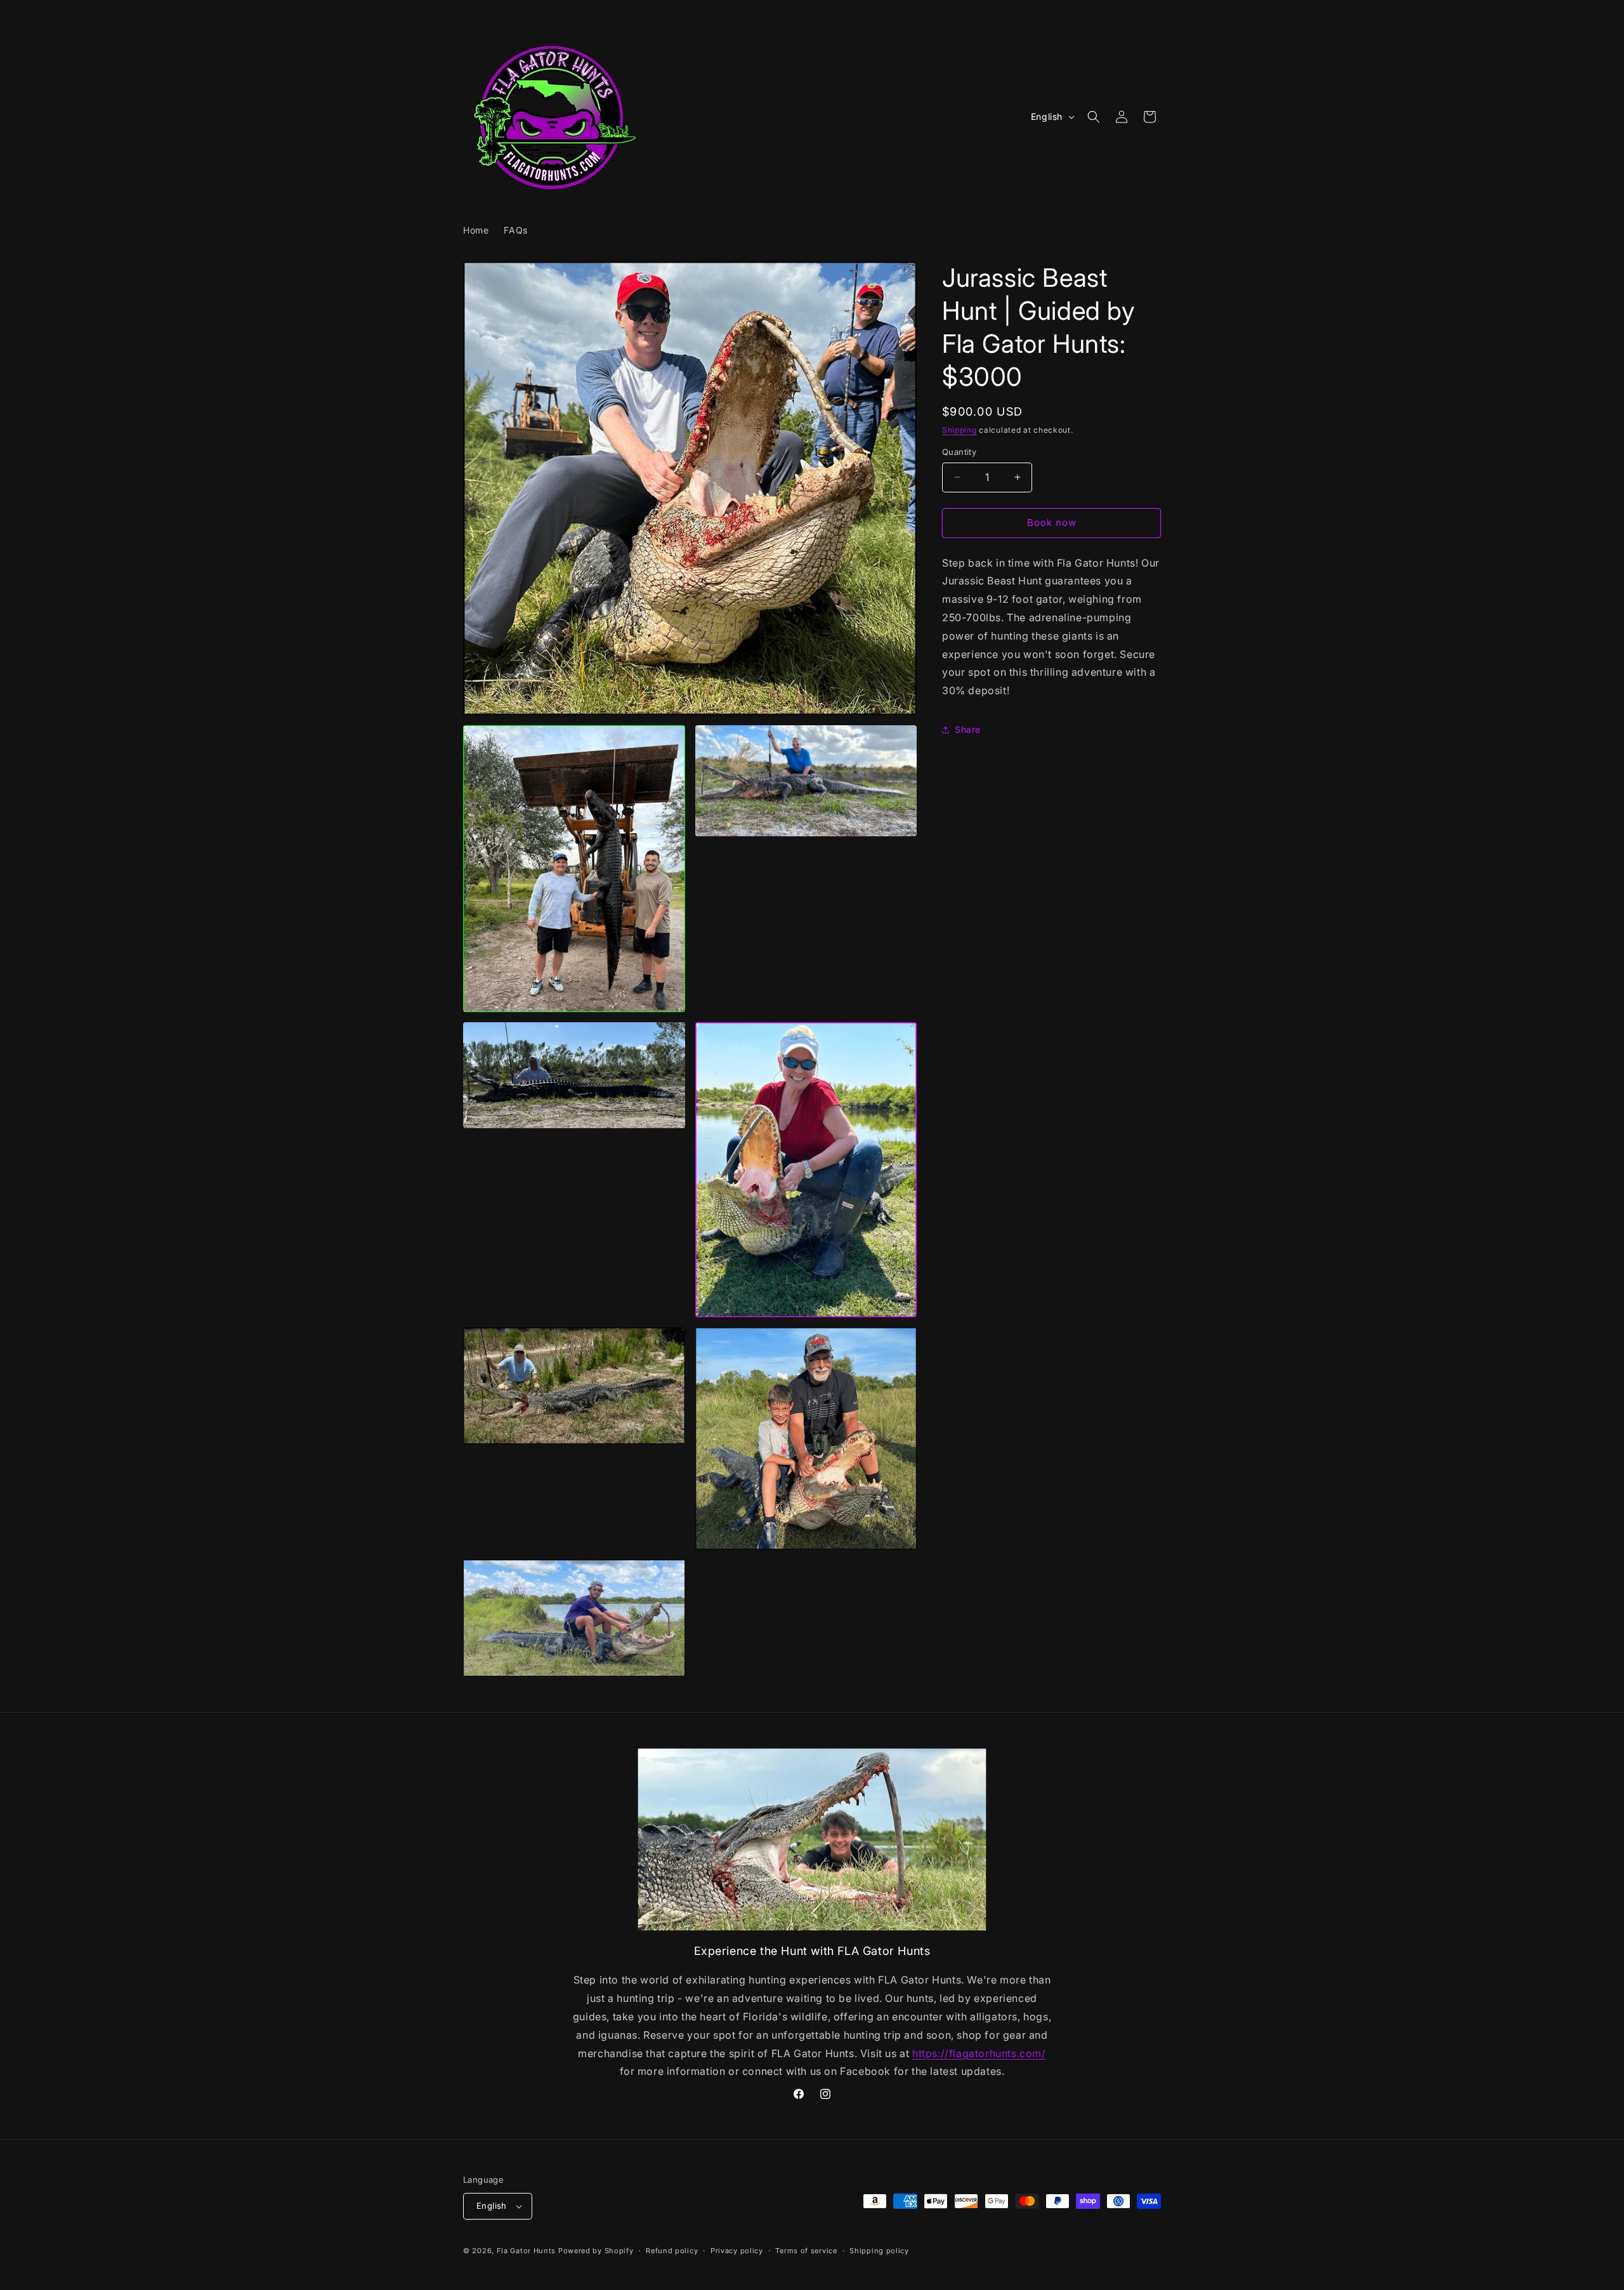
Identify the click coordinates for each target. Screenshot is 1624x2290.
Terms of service (806, 2251)
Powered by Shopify (596, 2251)
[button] (1094, 117)
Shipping (959, 430)
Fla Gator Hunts (527, 2251)
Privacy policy (737, 2251)
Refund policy (672, 2251)
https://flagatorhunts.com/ (979, 2053)
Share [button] (968, 729)
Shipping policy (879, 2251)
